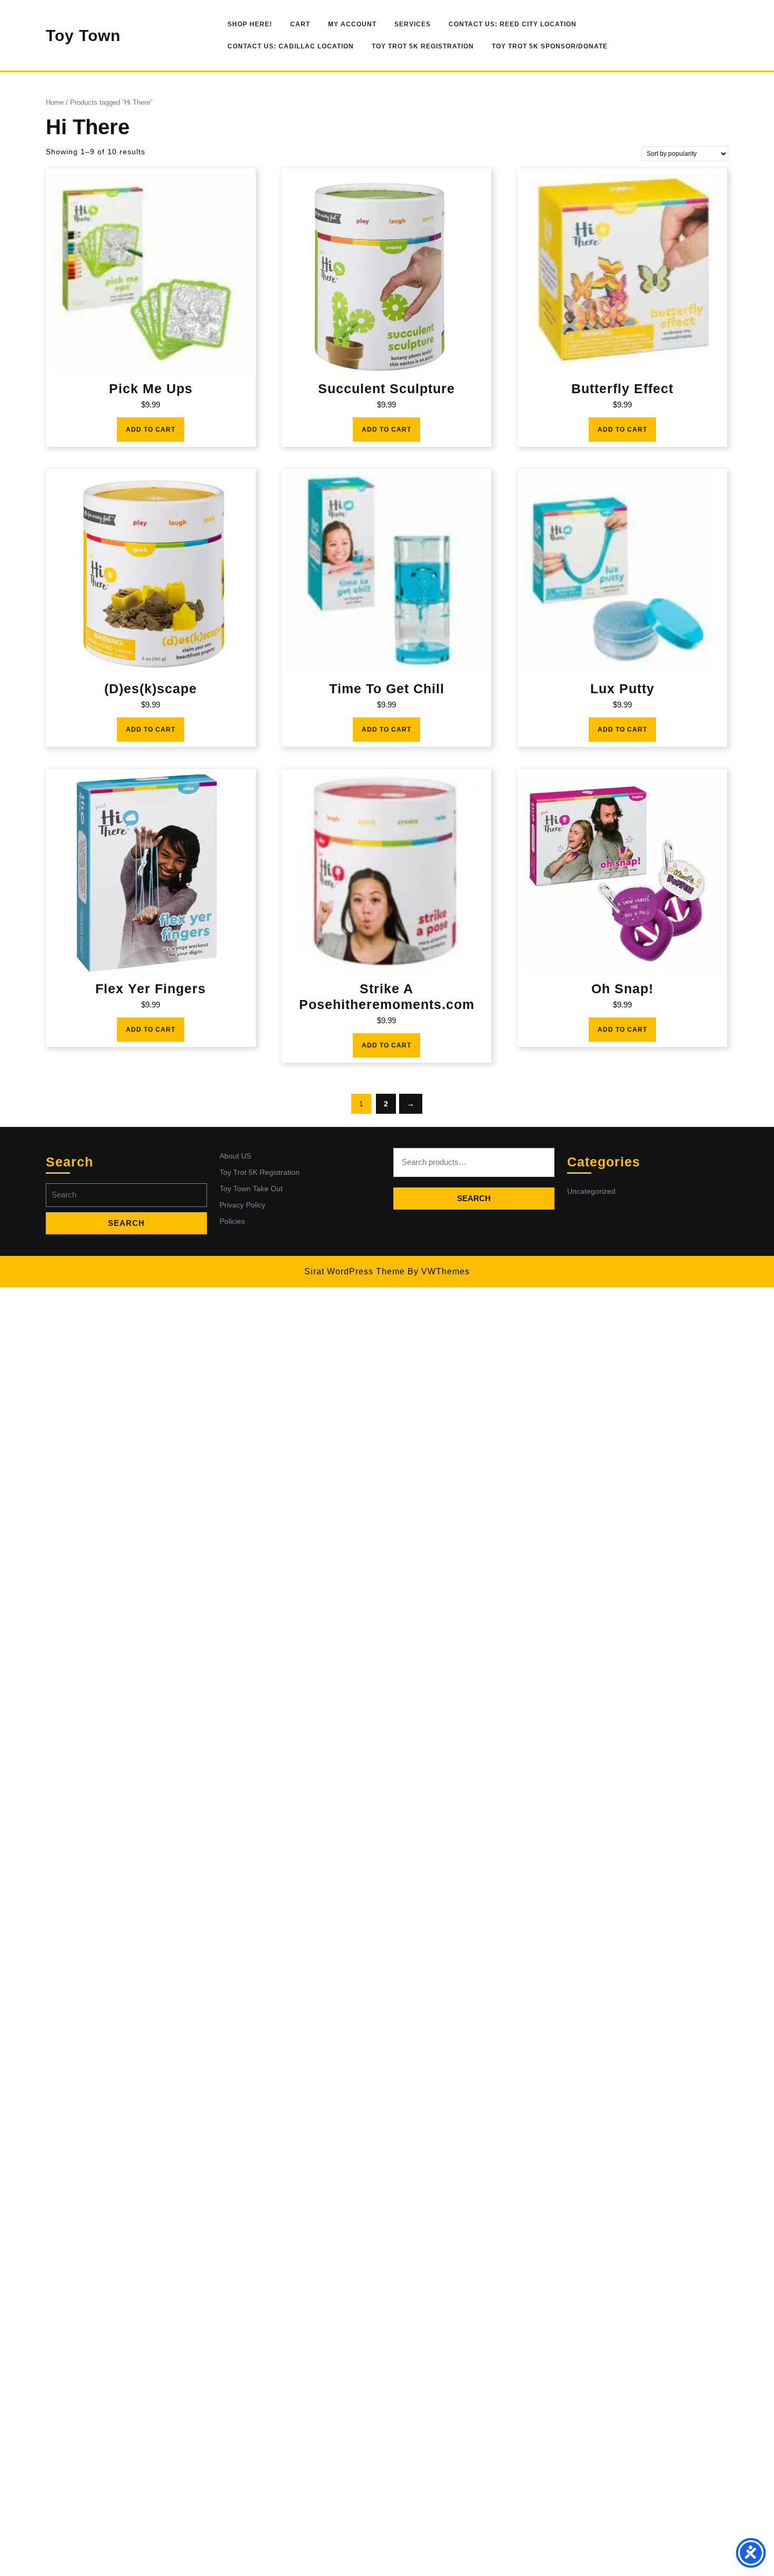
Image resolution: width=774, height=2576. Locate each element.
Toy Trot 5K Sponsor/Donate (550, 46)
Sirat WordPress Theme (355, 1271)
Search (474, 1198)
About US (235, 1156)
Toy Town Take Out (251, 1189)
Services (413, 24)
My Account (352, 24)
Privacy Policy (242, 1205)
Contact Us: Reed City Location (513, 24)
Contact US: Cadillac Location (291, 46)
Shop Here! (250, 24)
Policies (232, 1221)
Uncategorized (591, 1191)
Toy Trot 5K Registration (423, 46)
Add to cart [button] (151, 430)
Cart (300, 24)
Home (55, 102)
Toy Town (83, 36)
